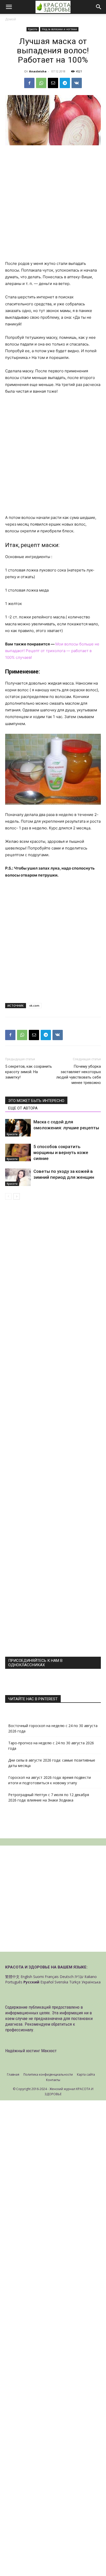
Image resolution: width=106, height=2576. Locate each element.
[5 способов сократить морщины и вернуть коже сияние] (18, 1153)
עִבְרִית (79, 1977)
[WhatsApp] (41, 83)
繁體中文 (12, 1977)
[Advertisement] (53, 205)
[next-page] (17, 1196)
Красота (33, 29)
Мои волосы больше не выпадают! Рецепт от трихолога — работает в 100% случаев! (52, 651)
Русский (31, 1982)
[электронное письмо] (53, 83)
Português (14, 1982)
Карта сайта (86, 2074)
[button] (9, 7)
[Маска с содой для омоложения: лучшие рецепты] (18, 1128)
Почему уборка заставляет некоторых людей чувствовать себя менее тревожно (79, 1075)
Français (52, 1977)
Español (47, 1982)
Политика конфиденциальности (48, 2074)
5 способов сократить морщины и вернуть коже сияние (61, 1152)
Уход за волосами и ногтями (59, 29)
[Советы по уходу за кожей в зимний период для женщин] (18, 1177)
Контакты (53, 2080)
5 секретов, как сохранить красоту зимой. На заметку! (29, 1072)
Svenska (61, 1982)
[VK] (77, 83)
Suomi (38, 1977)
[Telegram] (65, 83)
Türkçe (75, 1982)
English (26, 1977)
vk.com (34, 1005)
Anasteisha (38, 71)
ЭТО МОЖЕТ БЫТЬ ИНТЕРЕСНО (36, 1101)
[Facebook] (29, 83)
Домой (11, 19)
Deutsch (67, 1977)
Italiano (91, 1977)
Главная (13, 2074)
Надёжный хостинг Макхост (31, 2051)
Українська (91, 1982)
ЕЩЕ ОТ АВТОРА (23, 1108)
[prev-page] (8, 1196)
